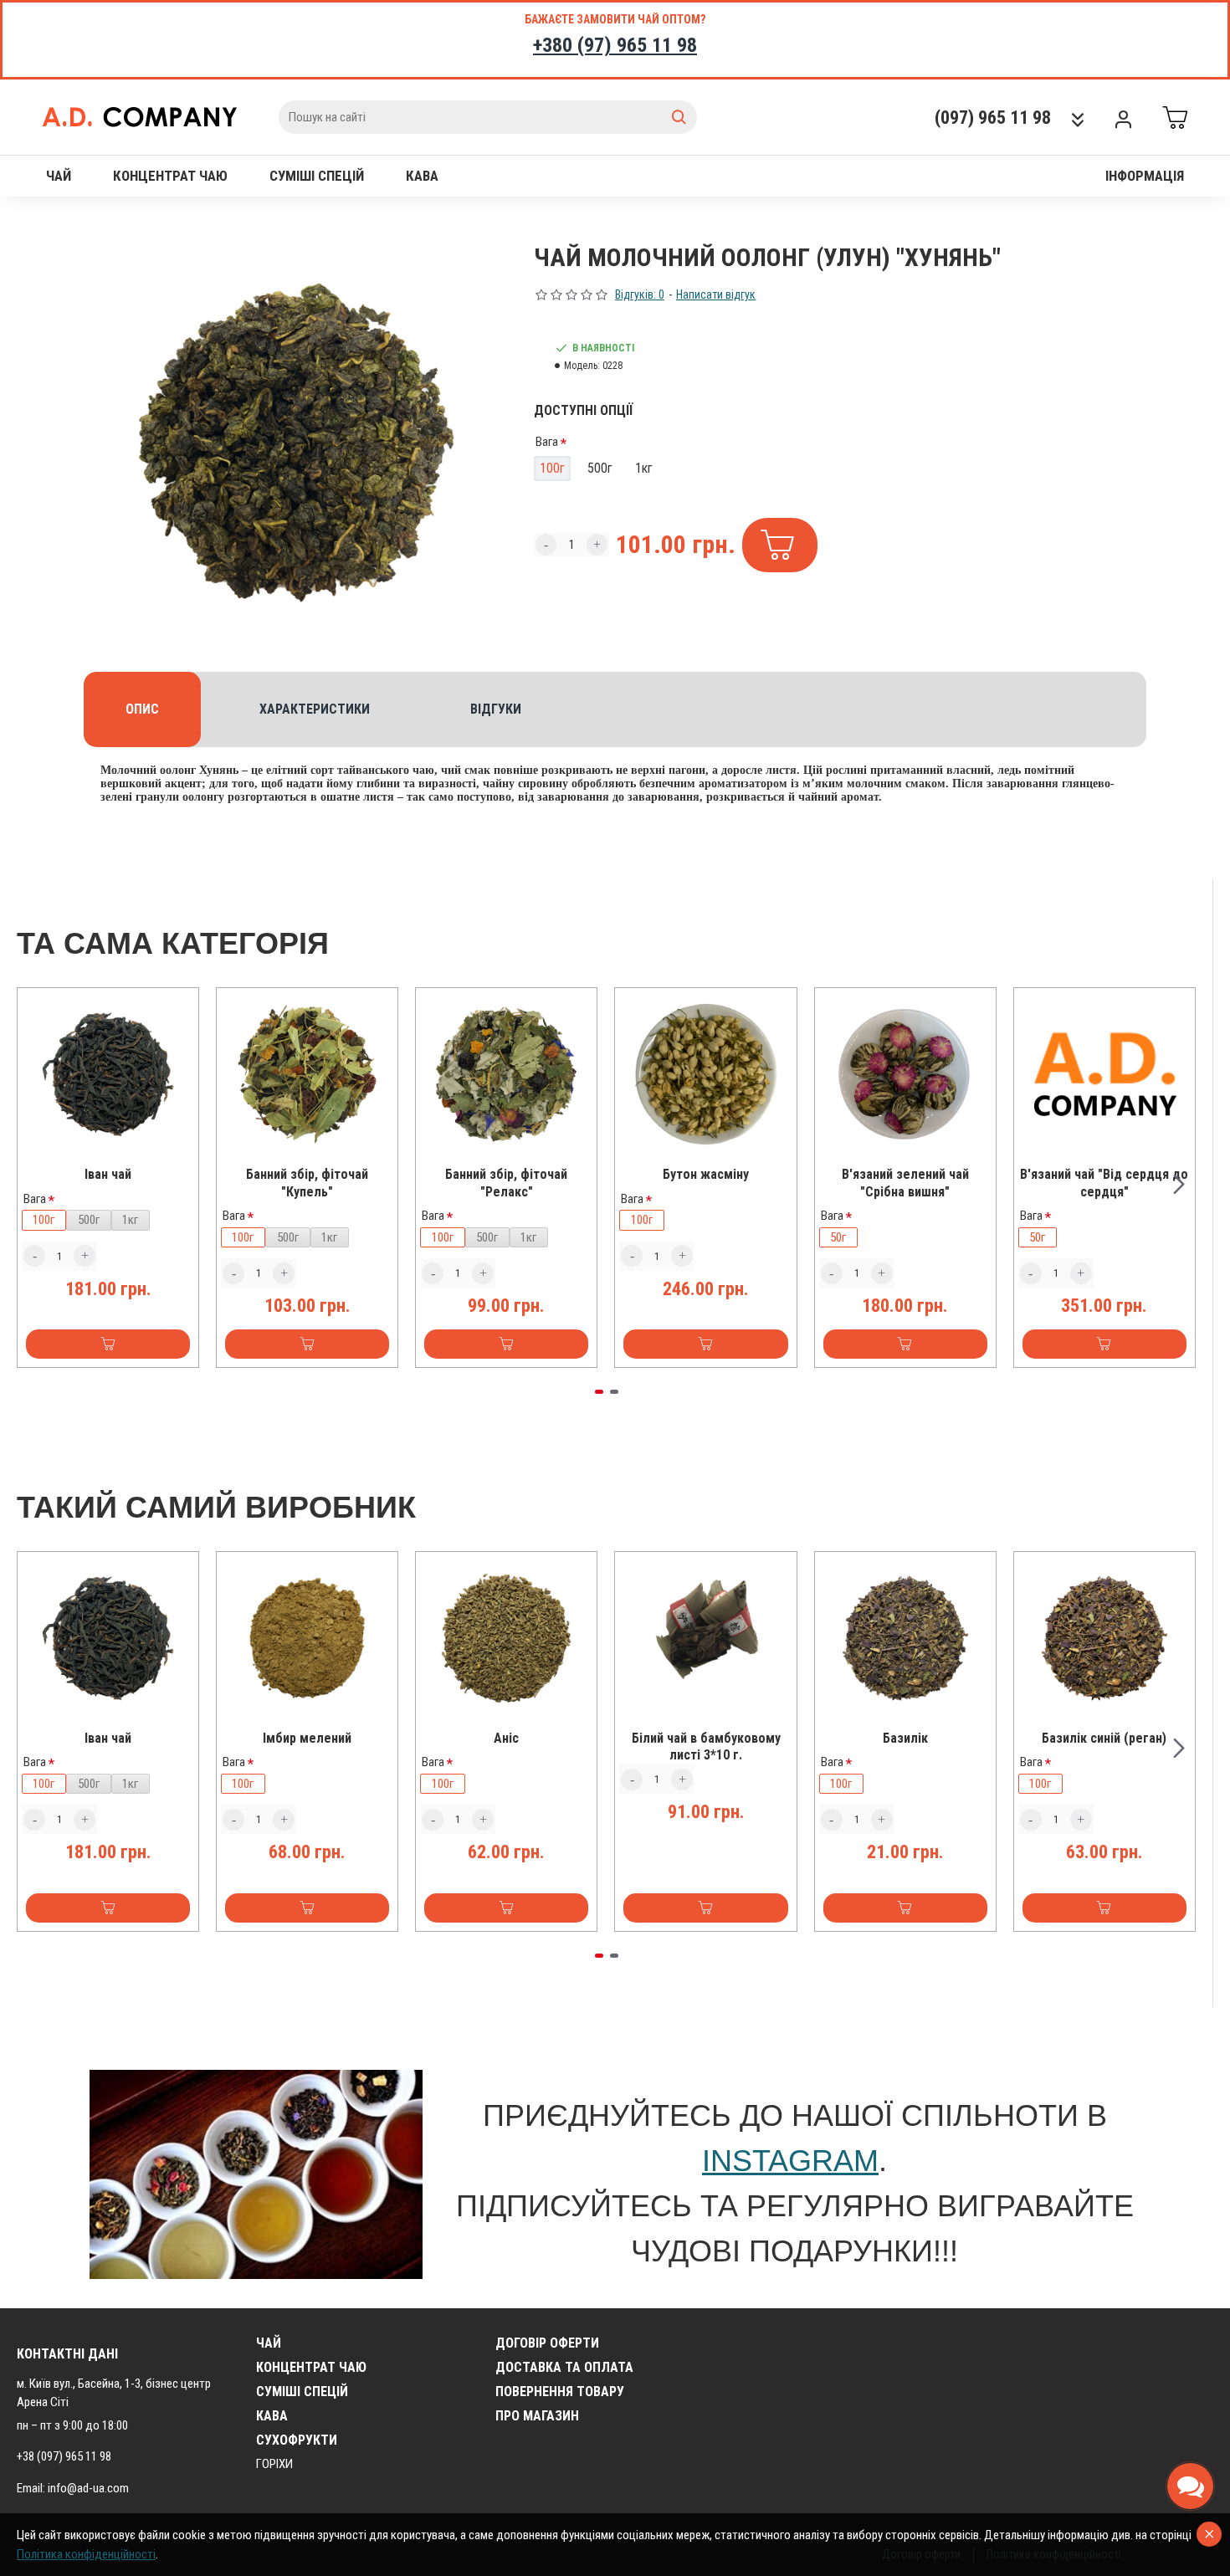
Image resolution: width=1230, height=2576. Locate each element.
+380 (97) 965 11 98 (615, 45)
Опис (142, 709)
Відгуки (496, 709)
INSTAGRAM (790, 2161)
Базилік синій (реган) (1104, 1738)
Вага (547, 442)
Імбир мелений (307, 1738)
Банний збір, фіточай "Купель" (307, 1183)
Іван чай (108, 1174)
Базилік (905, 1738)
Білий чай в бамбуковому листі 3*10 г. (706, 1747)
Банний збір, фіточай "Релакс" (506, 1183)
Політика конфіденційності (86, 2554)
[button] (33, 1184)
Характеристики (315, 709)
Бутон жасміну (706, 1174)
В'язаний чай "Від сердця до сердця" (1104, 1183)
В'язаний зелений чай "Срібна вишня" (905, 1183)
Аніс (506, 1738)
